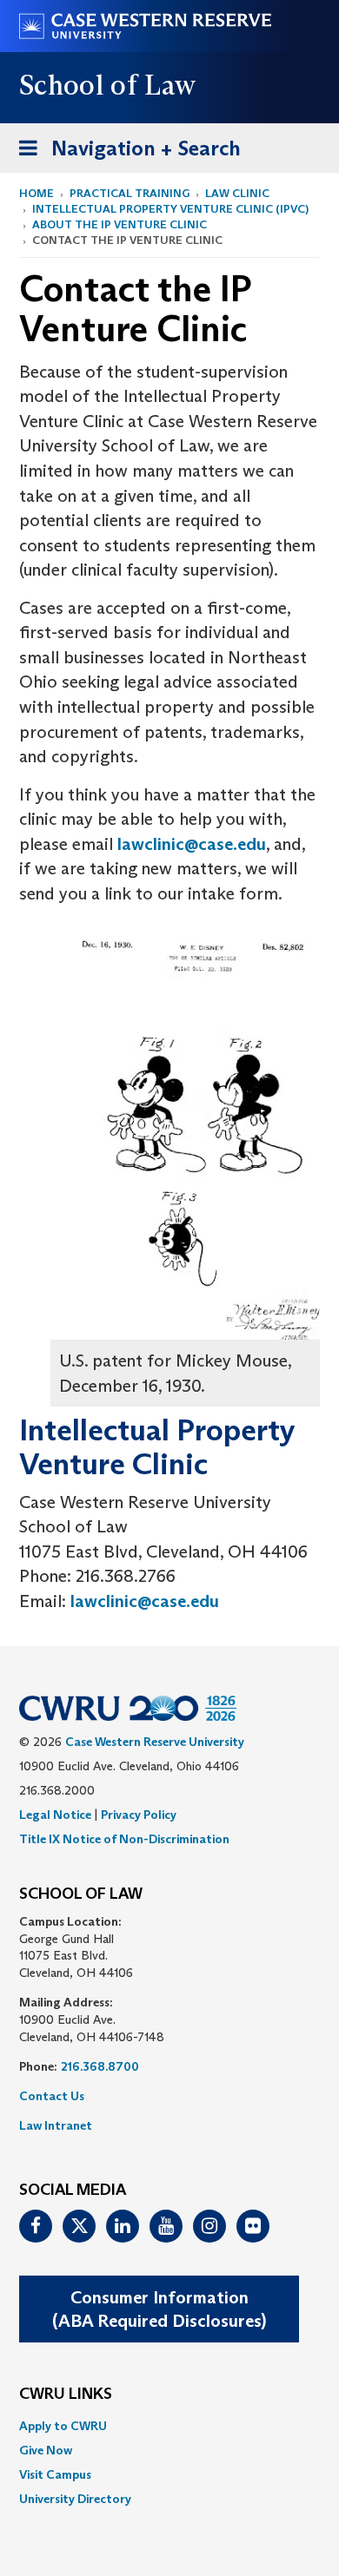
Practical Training (130, 193)
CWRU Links (66, 2395)
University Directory (75, 2499)
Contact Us (52, 2096)
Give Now (46, 2450)
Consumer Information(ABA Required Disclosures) (159, 2309)
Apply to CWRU (63, 2426)
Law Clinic (237, 193)
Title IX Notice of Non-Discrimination (124, 1839)
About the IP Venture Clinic (120, 224)
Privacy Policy (139, 1815)
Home (37, 193)
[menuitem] (169, 2426)
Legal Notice (55, 1815)
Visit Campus (55, 2474)
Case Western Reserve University (155, 1742)
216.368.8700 (100, 2066)
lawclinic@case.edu (192, 844)
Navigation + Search (124, 154)
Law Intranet (56, 2125)
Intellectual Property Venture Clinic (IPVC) (170, 209)
